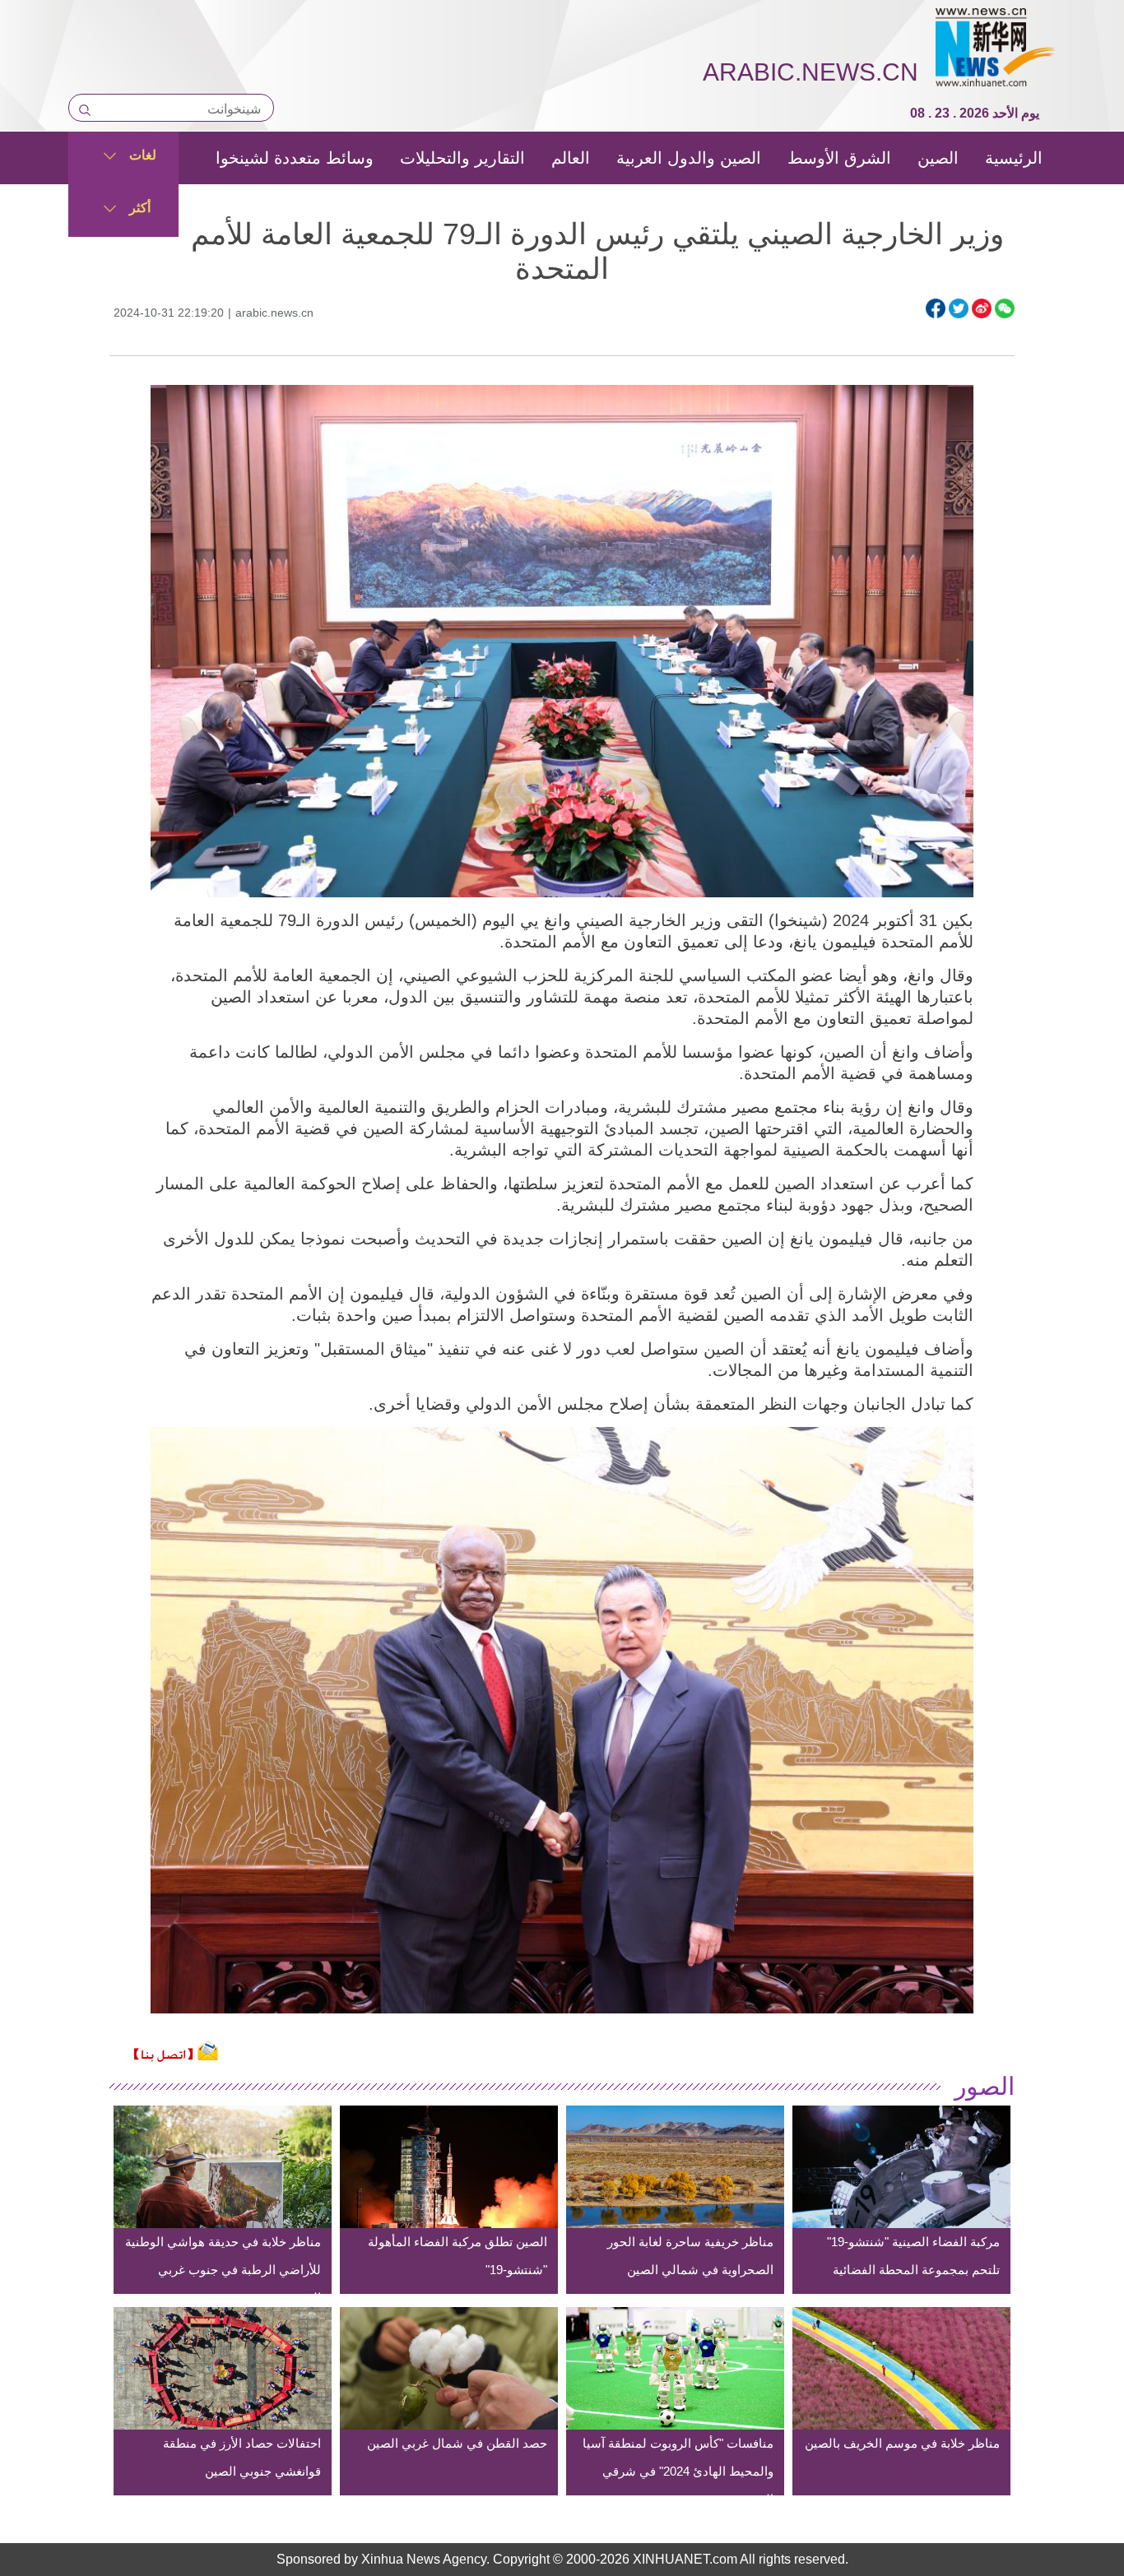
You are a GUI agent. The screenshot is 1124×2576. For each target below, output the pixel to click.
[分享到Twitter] (959, 308)
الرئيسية (1014, 158)
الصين (938, 158)
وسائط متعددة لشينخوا (295, 158)
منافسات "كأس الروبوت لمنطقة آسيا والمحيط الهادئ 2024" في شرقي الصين (678, 2471)
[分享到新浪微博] (982, 308)
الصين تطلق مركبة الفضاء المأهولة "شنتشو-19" (457, 2256)
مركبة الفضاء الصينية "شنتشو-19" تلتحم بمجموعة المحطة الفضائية (913, 2256)
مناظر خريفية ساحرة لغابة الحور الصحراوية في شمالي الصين (690, 2256)
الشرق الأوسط (839, 158)
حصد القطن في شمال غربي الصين (457, 2443)
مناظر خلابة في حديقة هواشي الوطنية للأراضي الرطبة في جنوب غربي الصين (223, 2270)
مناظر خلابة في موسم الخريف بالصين (902, 2443)
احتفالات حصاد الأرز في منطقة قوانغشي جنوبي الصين (242, 2457)
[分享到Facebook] (936, 308)
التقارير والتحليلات (462, 158)
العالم (571, 158)
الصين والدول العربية (689, 158)
